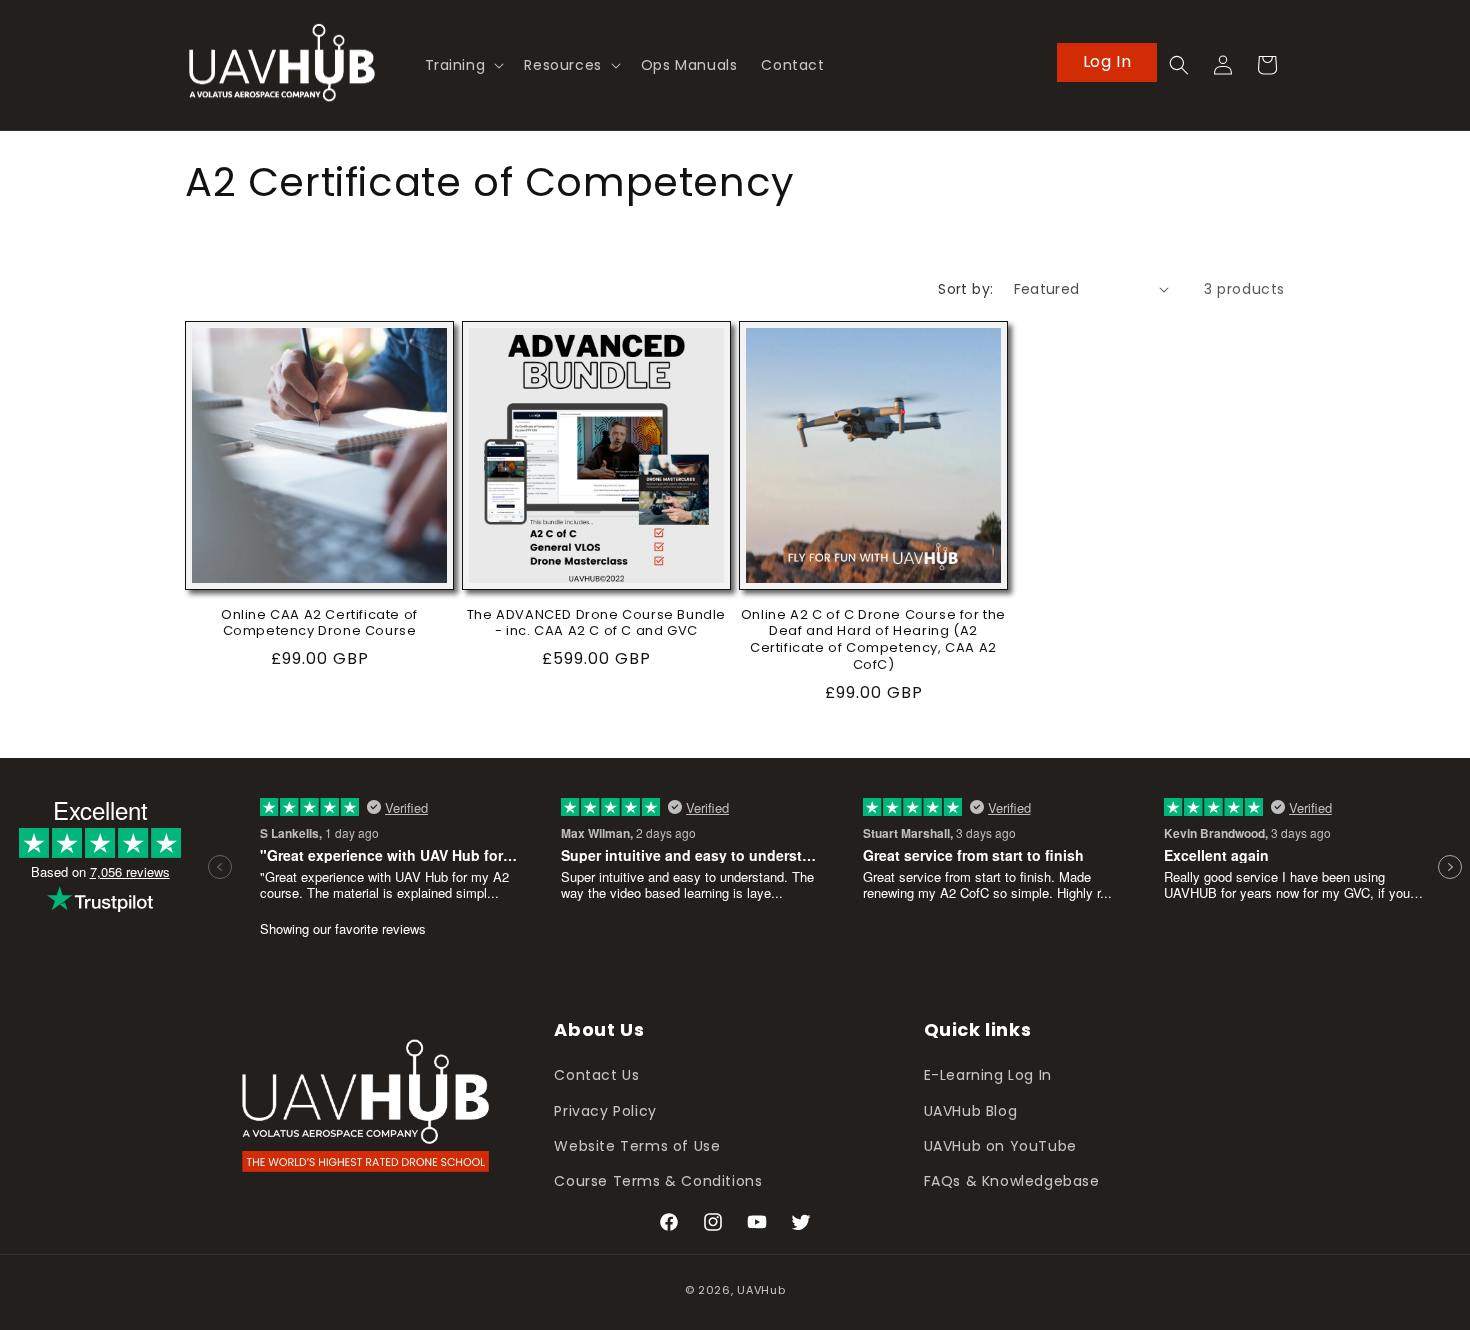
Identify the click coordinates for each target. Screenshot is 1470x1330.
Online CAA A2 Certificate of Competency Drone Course (319, 624)
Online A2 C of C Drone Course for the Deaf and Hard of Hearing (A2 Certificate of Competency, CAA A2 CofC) (873, 641)
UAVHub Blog (971, 1111)
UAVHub (761, 1290)
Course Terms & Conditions (658, 1181)
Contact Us (596, 1076)
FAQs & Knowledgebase (1012, 1181)
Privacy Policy (605, 1111)
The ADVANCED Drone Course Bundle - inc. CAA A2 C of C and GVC (596, 624)
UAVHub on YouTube (1000, 1146)
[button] (463, 65)
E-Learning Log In (988, 1076)
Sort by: (965, 289)
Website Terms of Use (637, 1146)
